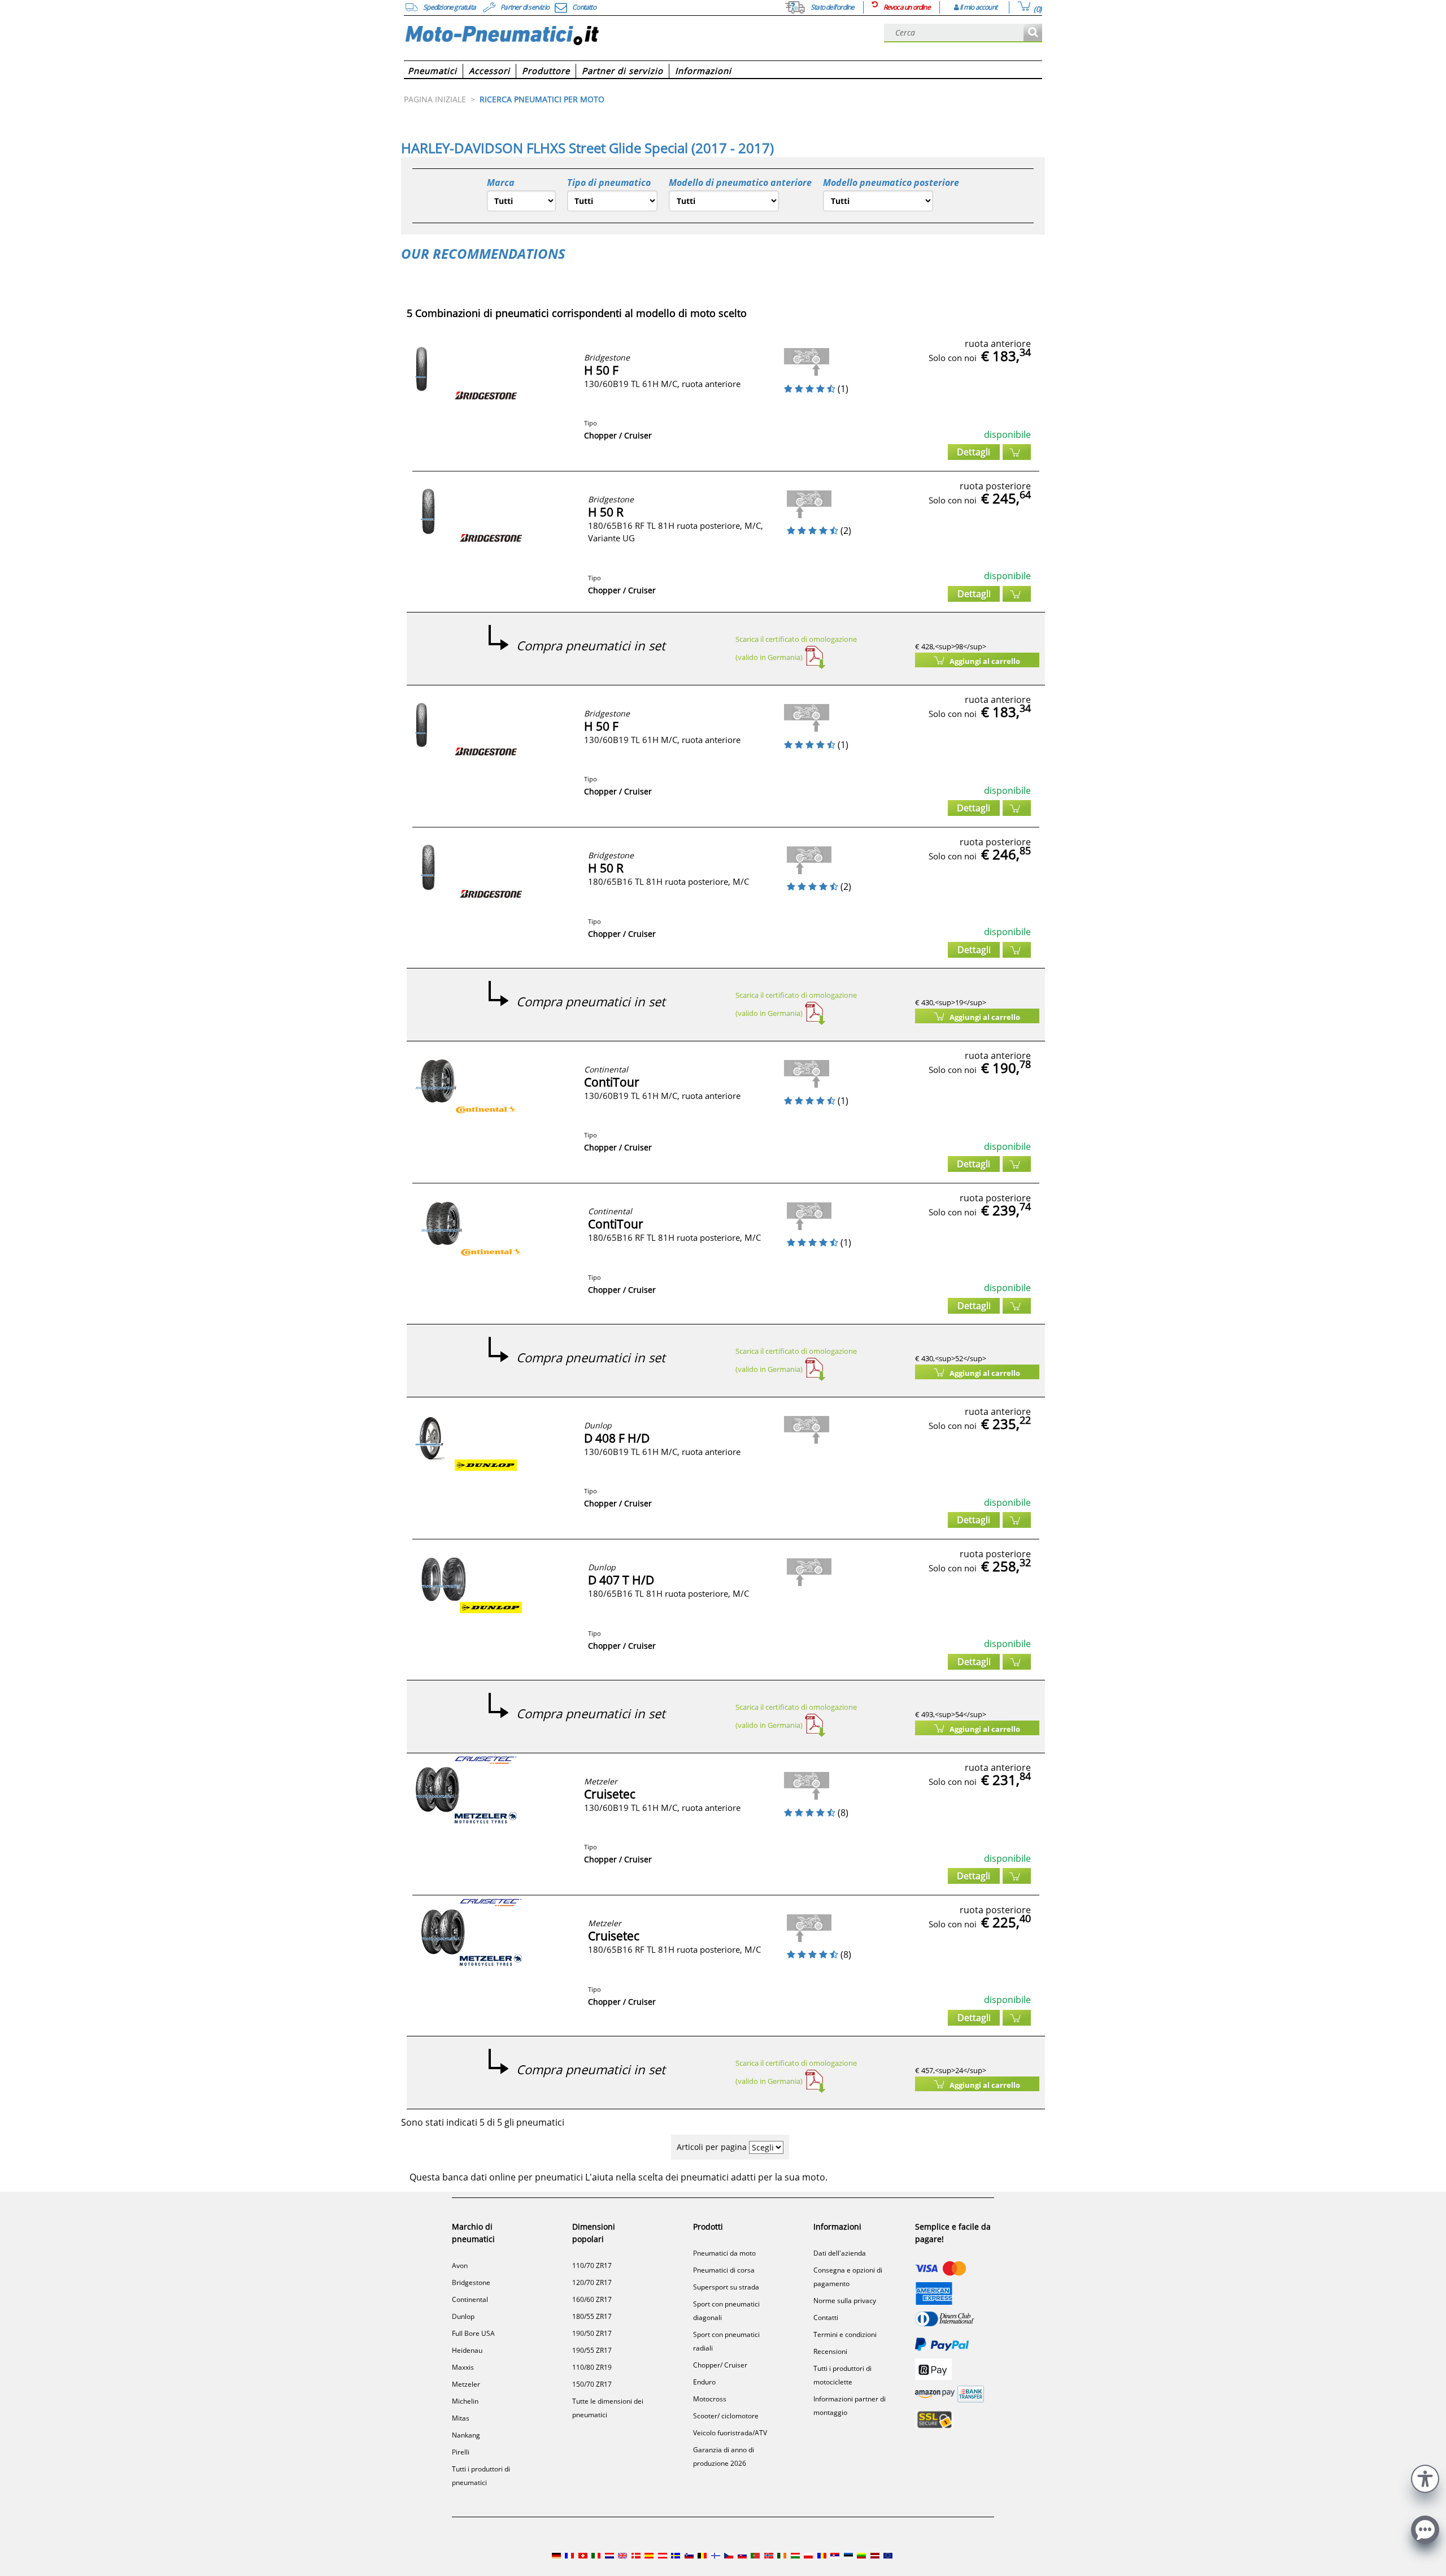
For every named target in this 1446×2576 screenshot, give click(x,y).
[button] (1425, 2477)
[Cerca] (1033, 33)
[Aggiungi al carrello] (1017, 452)
